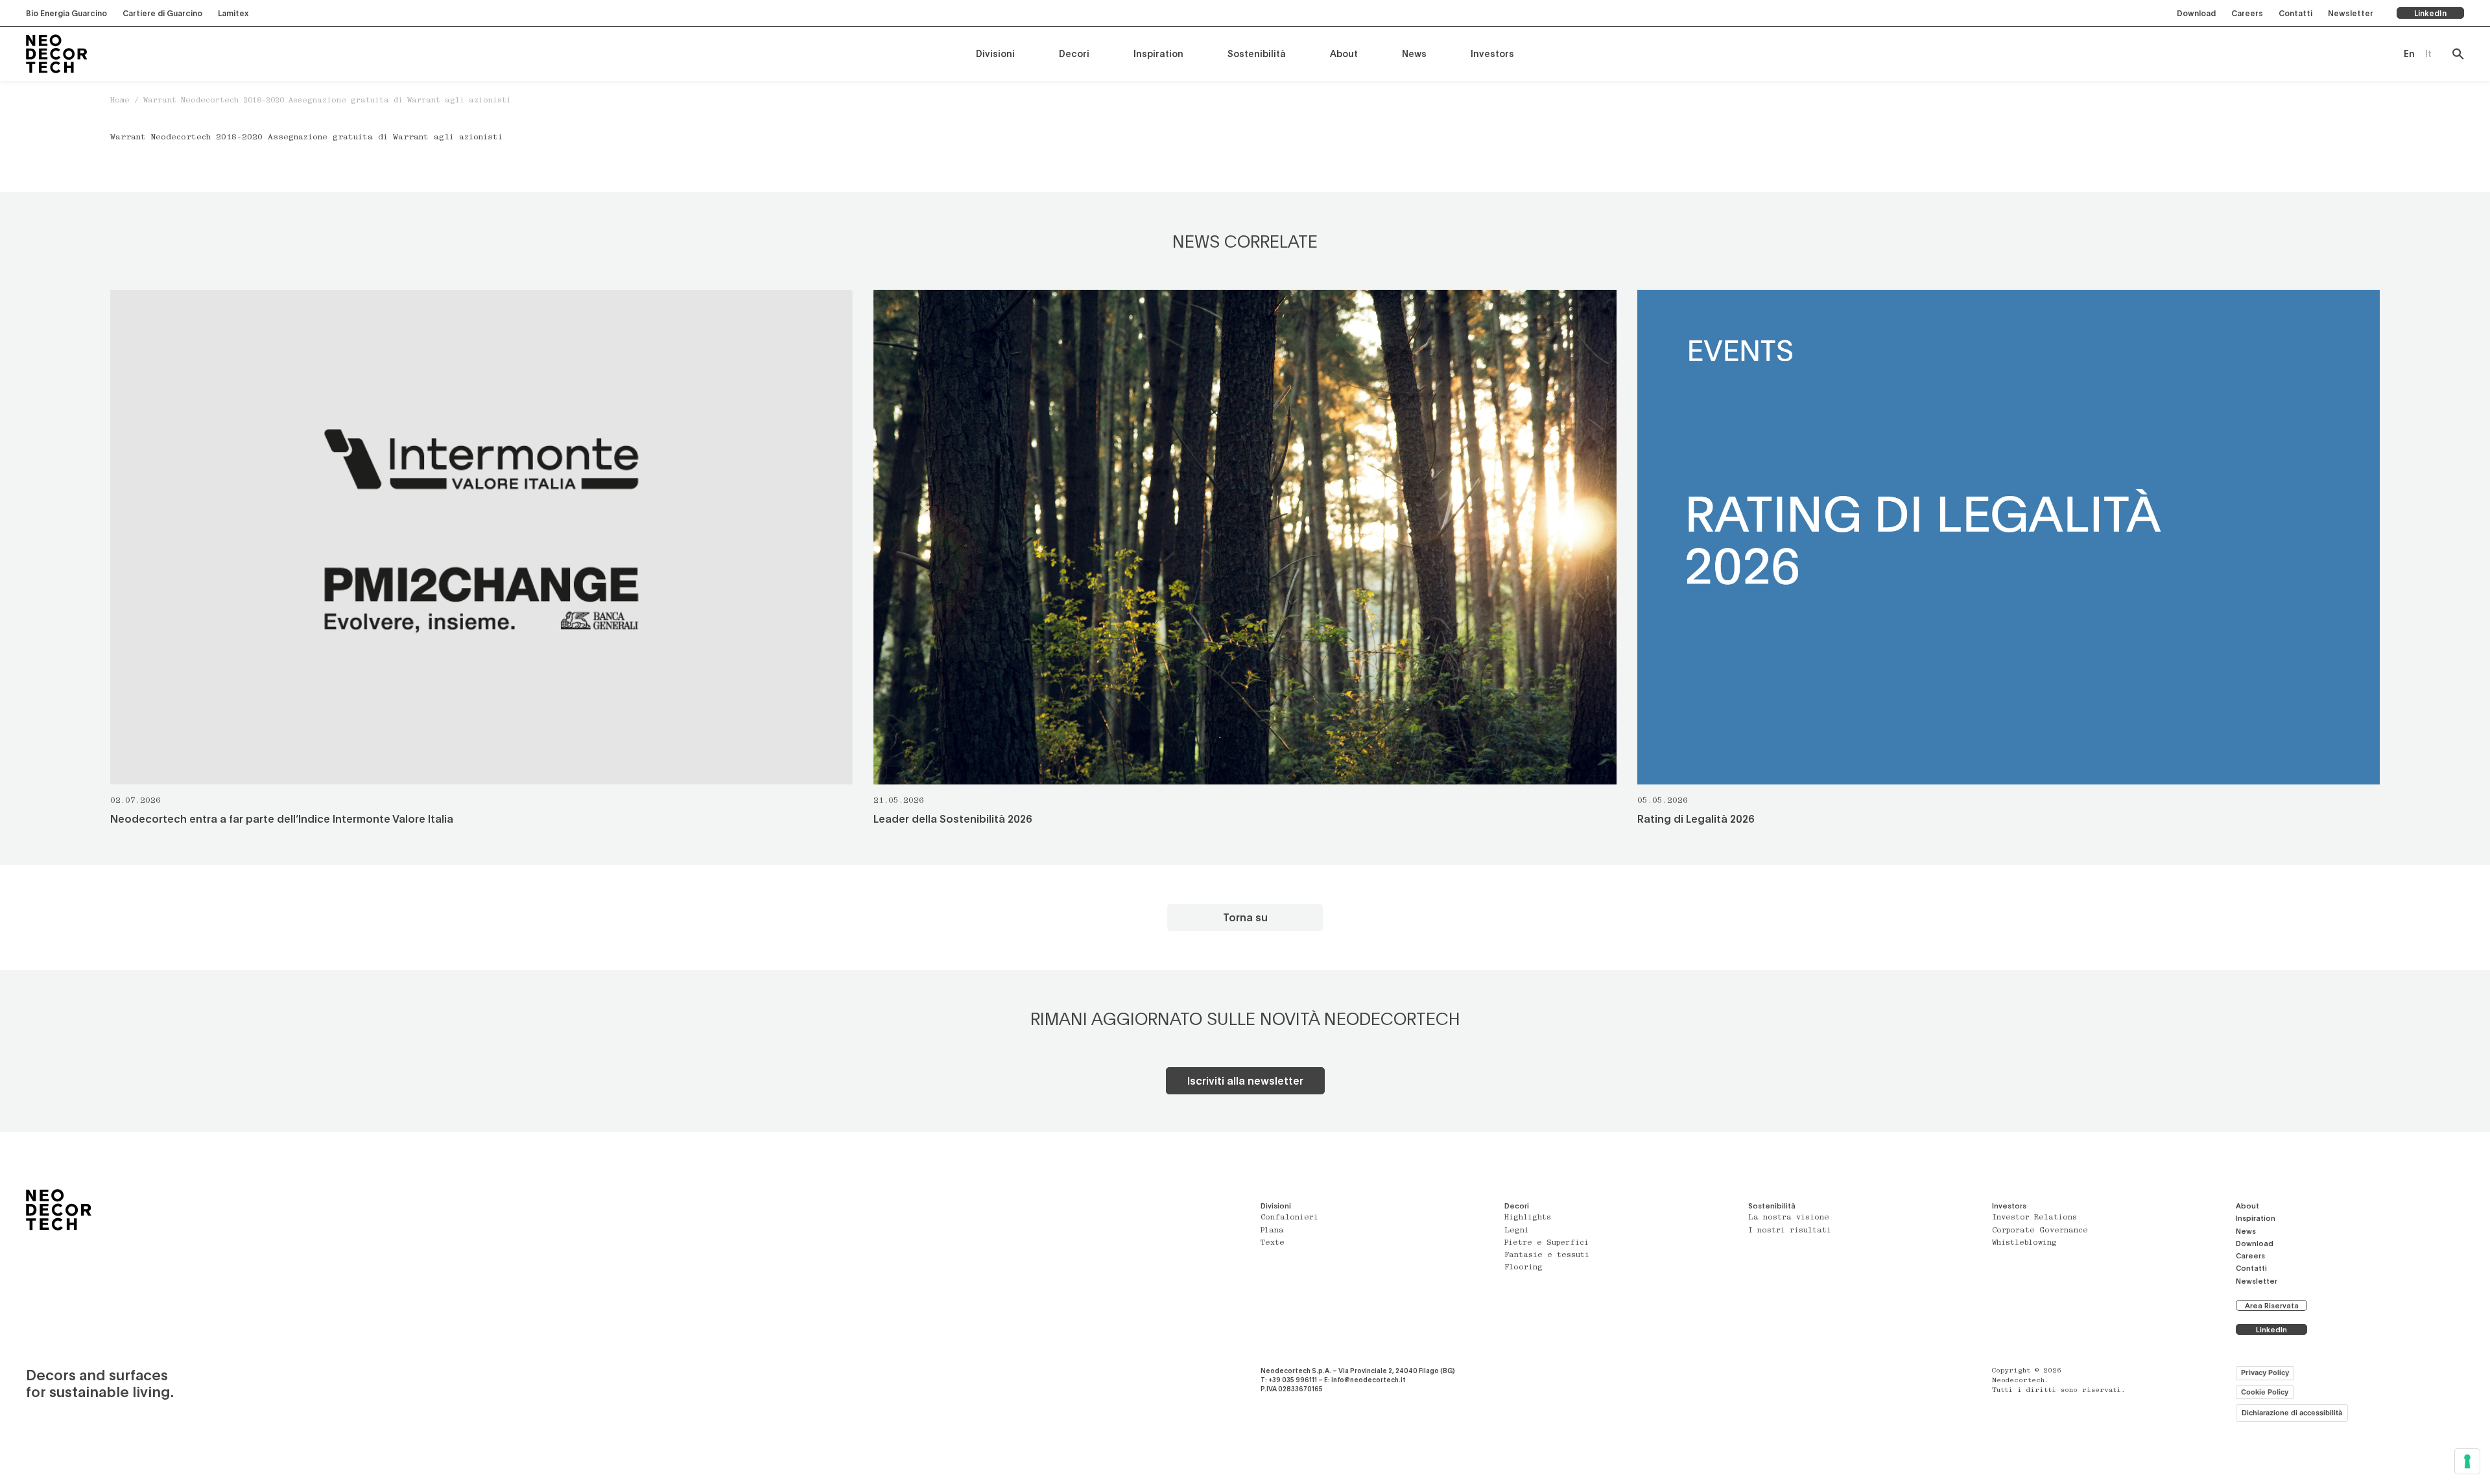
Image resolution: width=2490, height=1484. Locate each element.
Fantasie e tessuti (1547, 1255)
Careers (2247, 13)
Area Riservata (2272, 1305)
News (1414, 53)
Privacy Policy (2265, 1372)
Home (120, 101)
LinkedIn (2430, 13)
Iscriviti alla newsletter (1245, 1080)
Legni (1517, 1231)
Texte (1273, 1243)
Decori (1074, 53)
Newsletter (2351, 13)
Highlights (1528, 1218)
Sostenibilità (1257, 53)
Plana (1272, 1231)
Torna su (1245, 917)
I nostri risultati (1790, 1231)
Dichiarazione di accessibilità (2292, 1413)
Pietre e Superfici (1547, 1243)
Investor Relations (2034, 1218)
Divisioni (995, 53)
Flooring (1524, 1268)
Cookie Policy (2265, 1392)
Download (2196, 13)
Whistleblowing (2024, 1243)
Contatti (2295, 13)
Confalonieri (1289, 1218)
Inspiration (1158, 53)
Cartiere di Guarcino (162, 13)
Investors (1492, 53)
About (1344, 53)
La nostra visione (1789, 1218)
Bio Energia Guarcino (66, 13)
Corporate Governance (2040, 1231)
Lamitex (233, 13)
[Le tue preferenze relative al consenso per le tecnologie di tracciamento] (2467, 1461)
